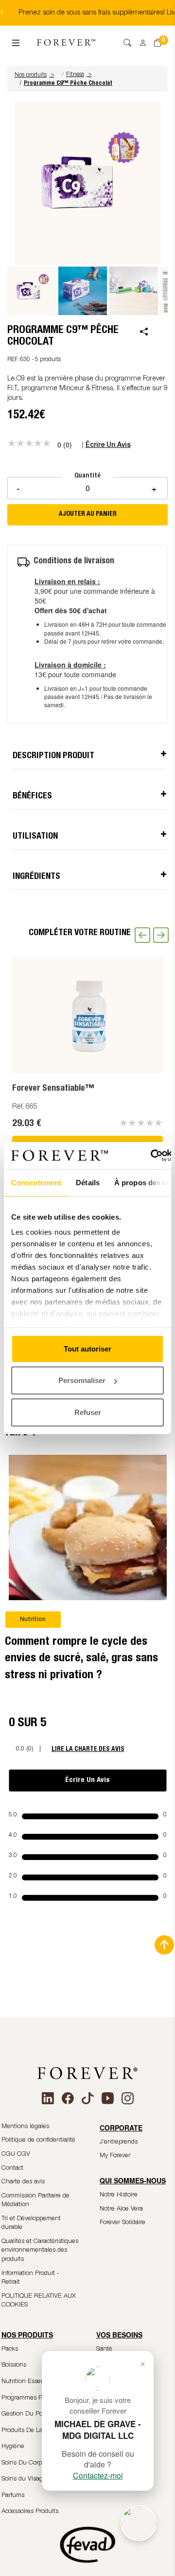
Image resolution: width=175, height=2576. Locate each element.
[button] (36, 75)
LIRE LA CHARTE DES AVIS (88, 1749)
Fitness (75, 75)
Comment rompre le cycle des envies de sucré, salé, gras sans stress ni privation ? (81, 1659)
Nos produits (35, 75)
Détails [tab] (88, 1182)
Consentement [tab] (36, 1182)
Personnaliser (82, 1380)
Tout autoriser (87, 1348)
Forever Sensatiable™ (53, 1089)
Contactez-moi (98, 2475)
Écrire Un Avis (87, 1780)
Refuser (88, 1412)
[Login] (140, 40)
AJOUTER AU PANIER (88, 514)
